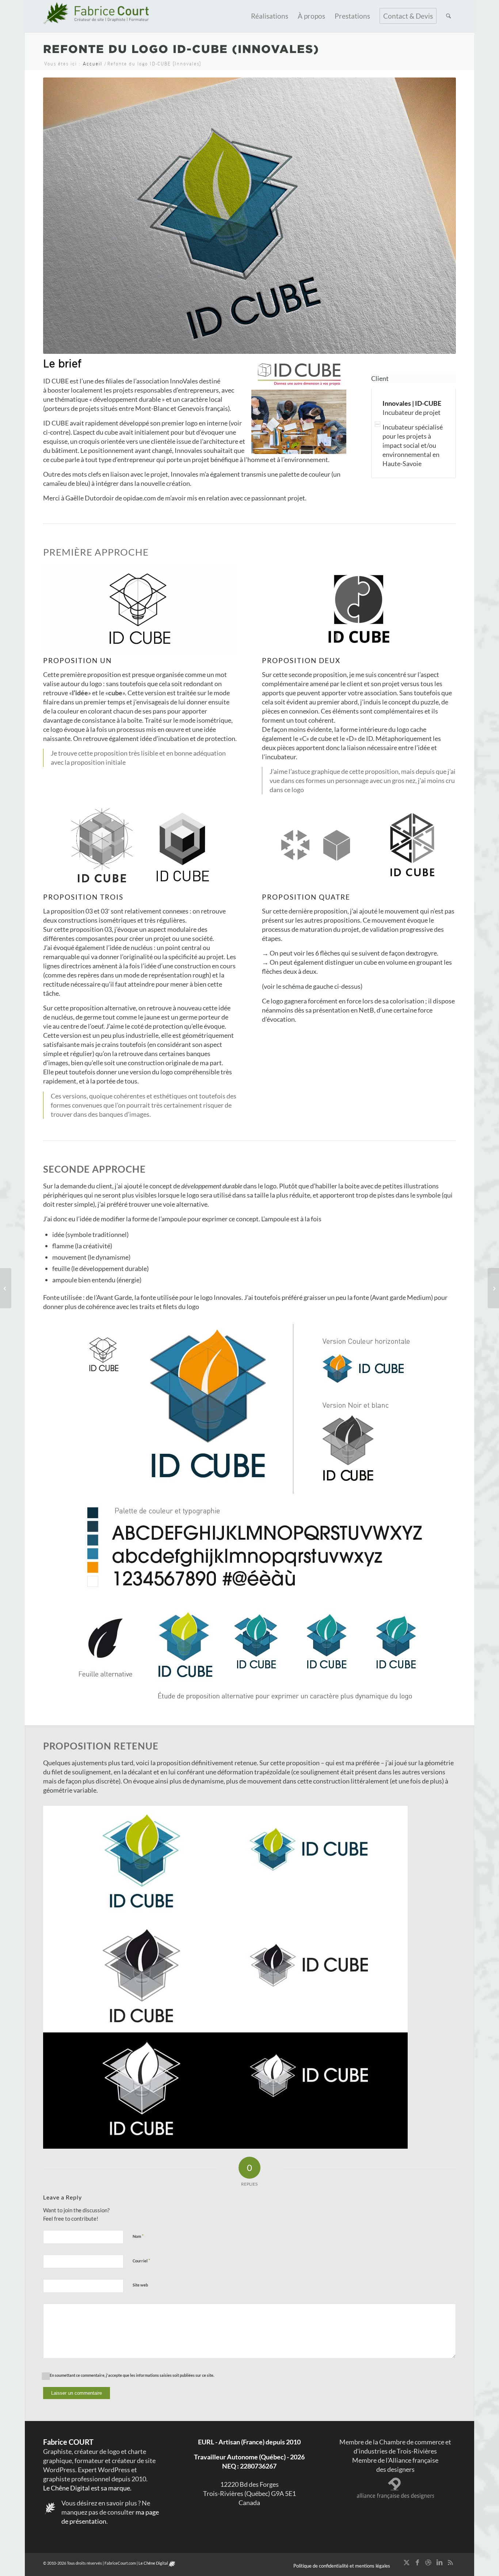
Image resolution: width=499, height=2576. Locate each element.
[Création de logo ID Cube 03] (140, 845)
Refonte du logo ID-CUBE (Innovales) (181, 49)
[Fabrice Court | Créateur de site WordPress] (98, 16)
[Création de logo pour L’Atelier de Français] (6, 1288)
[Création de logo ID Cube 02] (359, 609)
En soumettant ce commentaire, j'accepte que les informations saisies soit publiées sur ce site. (132, 2375)
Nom (138, 2236)
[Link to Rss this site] (450, 2562)
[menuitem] (270, 16)
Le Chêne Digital (153, 2563)
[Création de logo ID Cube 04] (359, 845)
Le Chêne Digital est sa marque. (87, 2488)
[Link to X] (407, 2562)
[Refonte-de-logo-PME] (249, 1456)
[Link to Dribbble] (428, 2562)
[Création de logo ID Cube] (140, 609)
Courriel (141, 2261)
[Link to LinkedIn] (439, 2562)
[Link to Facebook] (418, 2562)
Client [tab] (380, 378)
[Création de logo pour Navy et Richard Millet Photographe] (493, 1288)
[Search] (448, 16)
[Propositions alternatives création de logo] (249, 1655)
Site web (140, 2285)
